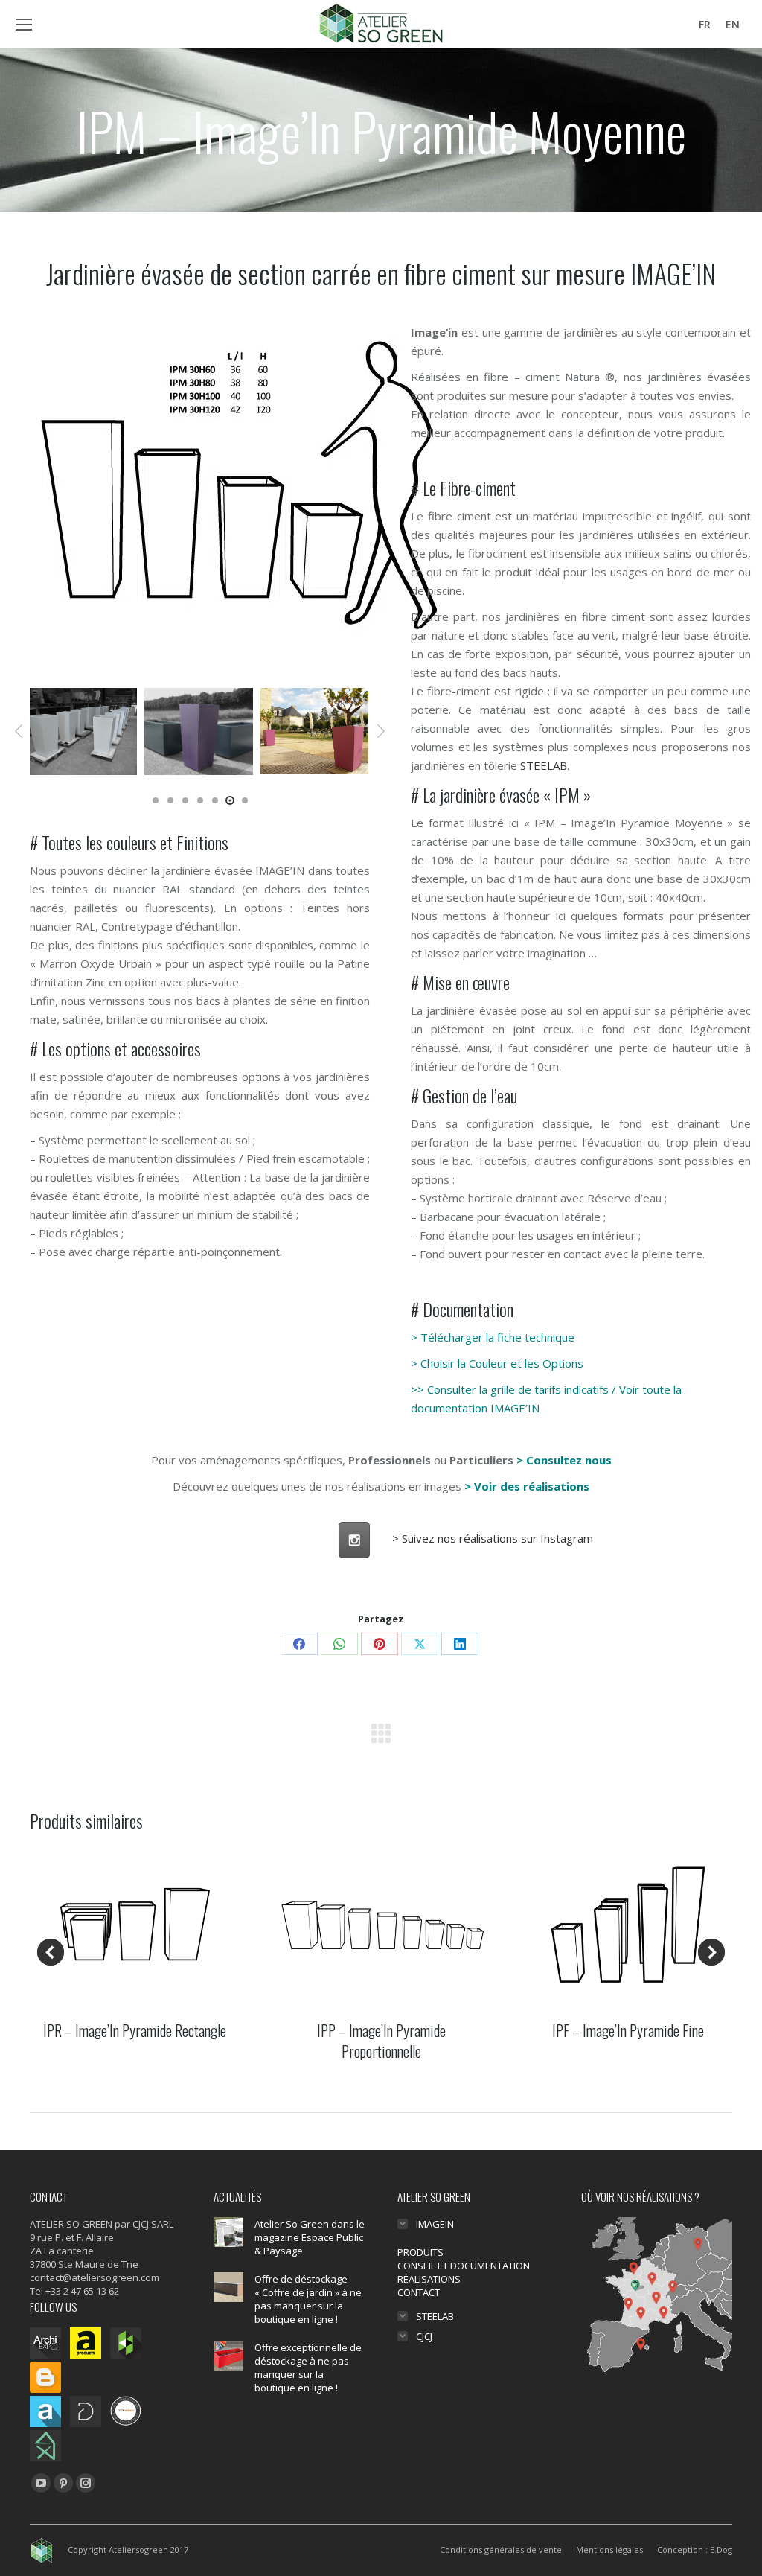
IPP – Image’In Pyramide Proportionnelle (381, 2041)
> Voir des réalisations (527, 1486)
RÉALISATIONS (429, 2279)
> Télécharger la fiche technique (493, 1337)
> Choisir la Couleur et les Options (497, 1363)
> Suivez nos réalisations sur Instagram (493, 1538)
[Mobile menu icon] (24, 25)
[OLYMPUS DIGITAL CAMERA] (199, 731)
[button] (19, 731)
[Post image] (228, 2232)
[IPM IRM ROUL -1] (83, 731)
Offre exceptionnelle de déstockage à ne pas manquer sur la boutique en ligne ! (308, 2368)
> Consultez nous (564, 1460)
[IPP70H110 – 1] (315, 731)
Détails (135, 1924)
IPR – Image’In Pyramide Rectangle (135, 2030)
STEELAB (544, 765)
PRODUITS (420, 2252)
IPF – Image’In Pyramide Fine (628, 2030)
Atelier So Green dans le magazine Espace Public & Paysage (310, 2237)
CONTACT (419, 2292)
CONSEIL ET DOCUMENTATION (464, 2266)
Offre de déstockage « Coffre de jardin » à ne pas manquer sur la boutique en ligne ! (308, 2299)
